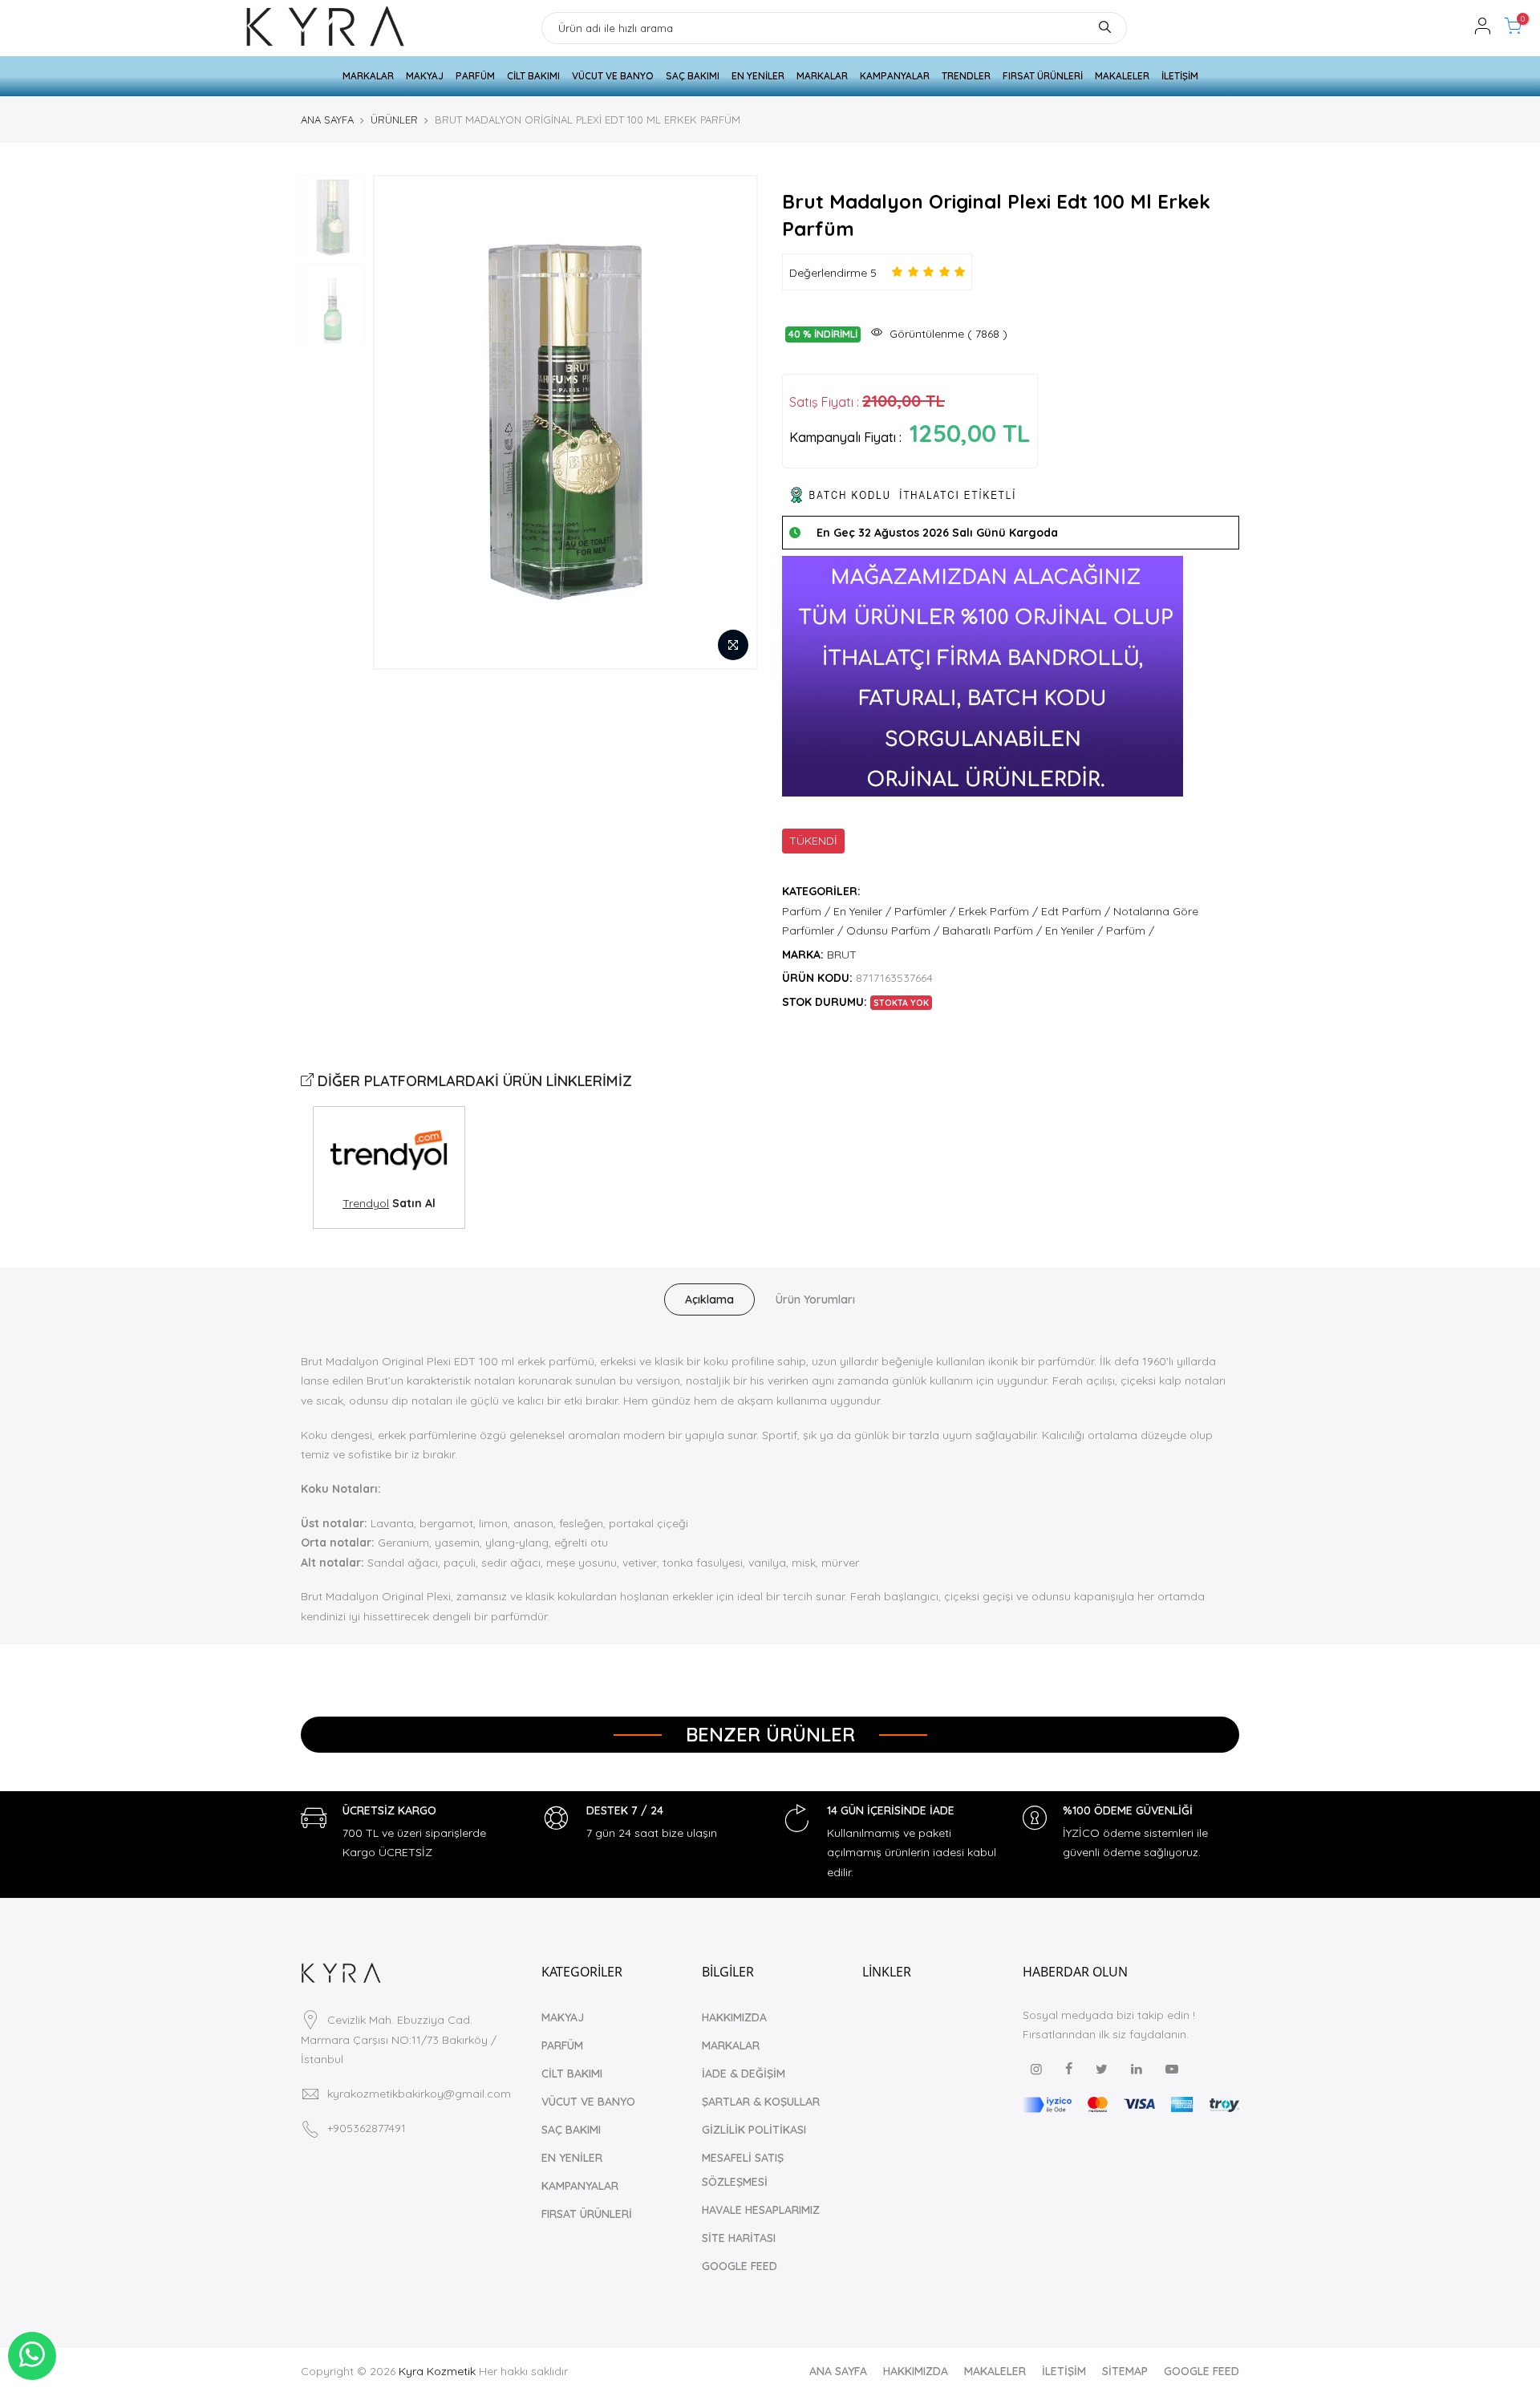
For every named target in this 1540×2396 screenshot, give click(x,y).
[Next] (730, 422)
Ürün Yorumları (815, 1299)
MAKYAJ (425, 76)
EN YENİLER (758, 76)
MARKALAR (368, 76)
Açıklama (709, 1299)
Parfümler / (925, 911)
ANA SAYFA (327, 120)
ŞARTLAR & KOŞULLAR (761, 2102)
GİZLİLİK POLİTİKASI (754, 2130)
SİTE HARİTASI (739, 2238)
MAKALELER (1122, 76)
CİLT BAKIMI (533, 76)
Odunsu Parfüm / (893, 930)
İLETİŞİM (1180, 76)
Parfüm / (806, 911)
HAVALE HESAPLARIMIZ (761, 2210)
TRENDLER (966, 76)
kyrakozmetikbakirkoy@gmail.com (419, 2094)
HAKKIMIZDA (734, 2017)
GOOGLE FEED (740, 2266)
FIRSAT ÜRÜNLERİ (1043, 76)
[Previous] (401, 422)
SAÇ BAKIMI (693, 76)
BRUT (842, 955)
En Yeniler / (862, 911)
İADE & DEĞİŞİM (744, 2074)
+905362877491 (367, 2128)
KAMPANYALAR (895, 76)
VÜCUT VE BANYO (613, 76)
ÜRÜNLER (394, 120)
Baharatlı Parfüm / (992, 930)
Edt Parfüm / (1076, 911)
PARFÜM (475, 76)
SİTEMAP (1125, 2371)
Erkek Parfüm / (998, 911)
